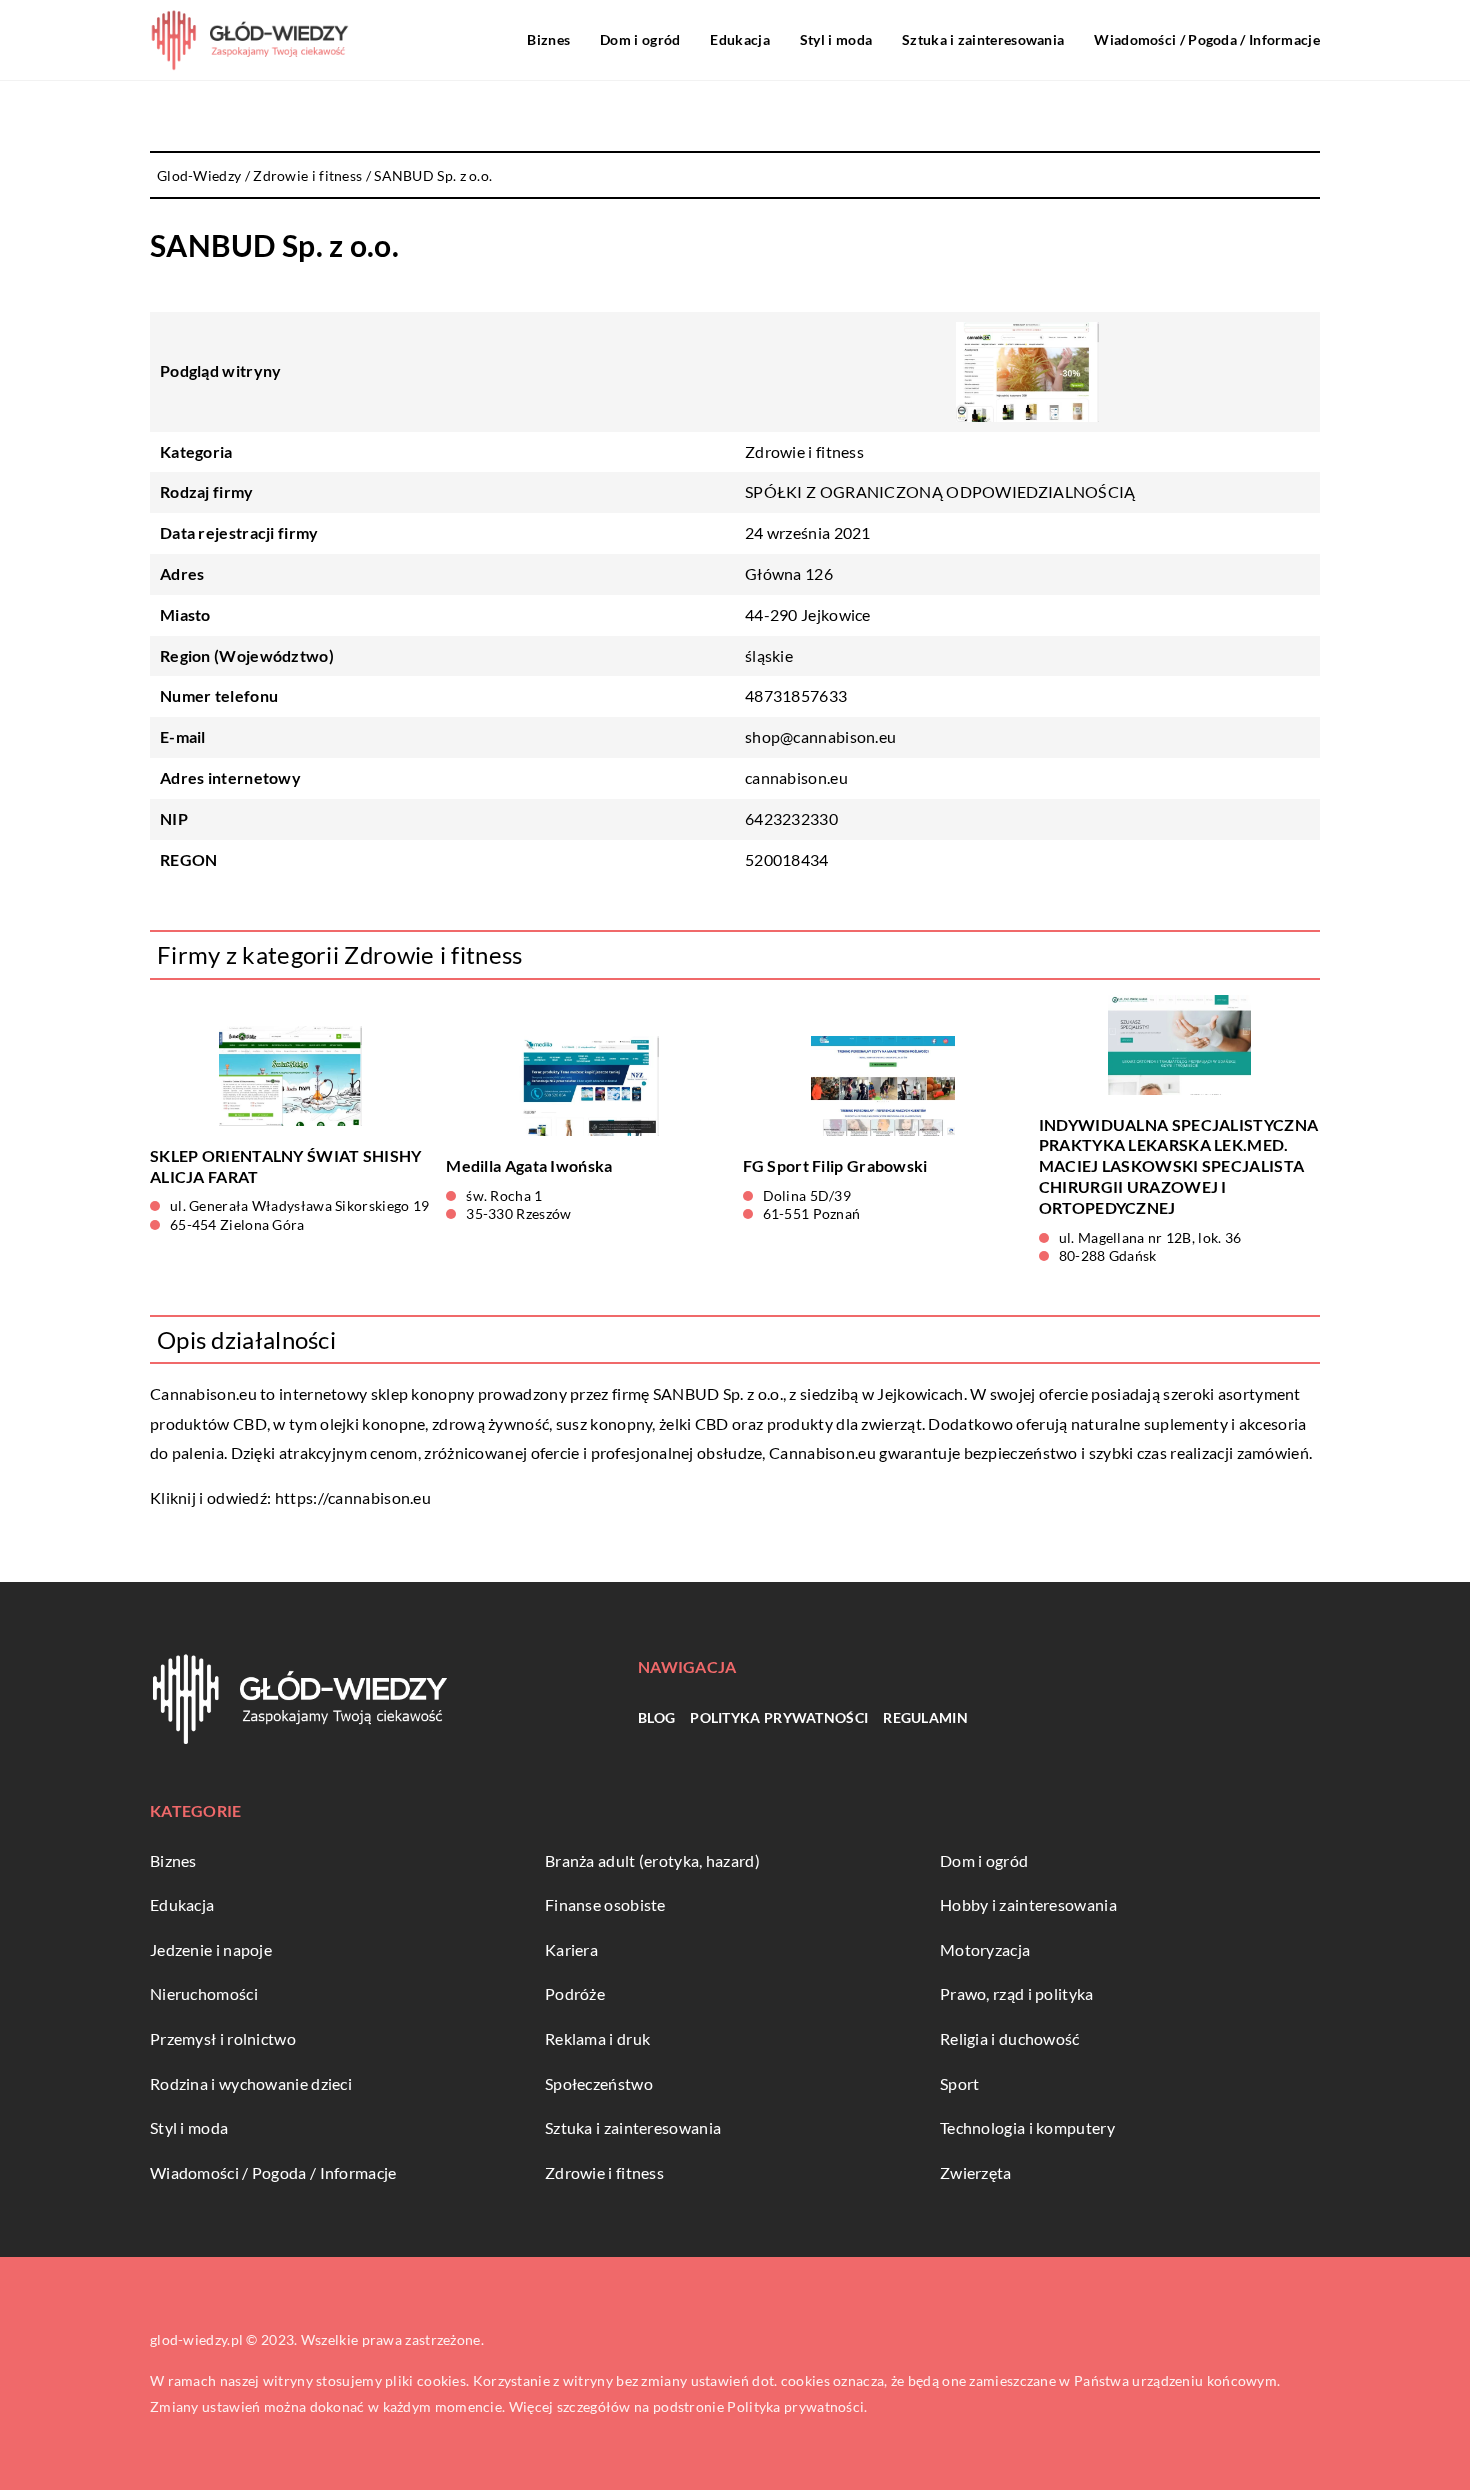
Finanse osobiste (605, 1904)
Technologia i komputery (1027, 2127)
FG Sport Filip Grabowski (835, 1165)
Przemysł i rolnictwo (223, 2038)
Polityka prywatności (779, 1717)
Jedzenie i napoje (211, 1949)
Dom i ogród (640, 39)
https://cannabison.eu (353, 1497)
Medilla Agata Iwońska (529, 1165)
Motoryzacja (985, 1949)
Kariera (571, 1949)
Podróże (575, 1993)
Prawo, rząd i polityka (1017, 1993)
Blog (656, 1717)
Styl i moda (836, 39)
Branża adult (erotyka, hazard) (652, 1860)
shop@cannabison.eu (820, 736)
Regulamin (925, 1717)
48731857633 (796, 695)
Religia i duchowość (1010, 2038)
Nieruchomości (204, 1993)
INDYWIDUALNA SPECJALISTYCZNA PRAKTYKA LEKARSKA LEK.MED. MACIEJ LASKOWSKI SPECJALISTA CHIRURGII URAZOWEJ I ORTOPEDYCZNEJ (1178, 1166)
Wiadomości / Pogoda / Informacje (1207, 39)
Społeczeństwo (599, 2083)
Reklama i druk (597, 2038)
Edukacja (739, 39)
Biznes (548, 39)
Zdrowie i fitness (804, 451)
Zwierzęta (976, 2172)
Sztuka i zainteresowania (983, 39)
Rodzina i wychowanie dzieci (251, 2083)
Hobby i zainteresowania (1028, 1904)
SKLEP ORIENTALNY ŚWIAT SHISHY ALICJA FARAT (286, 1166)
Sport (960, 2083)
